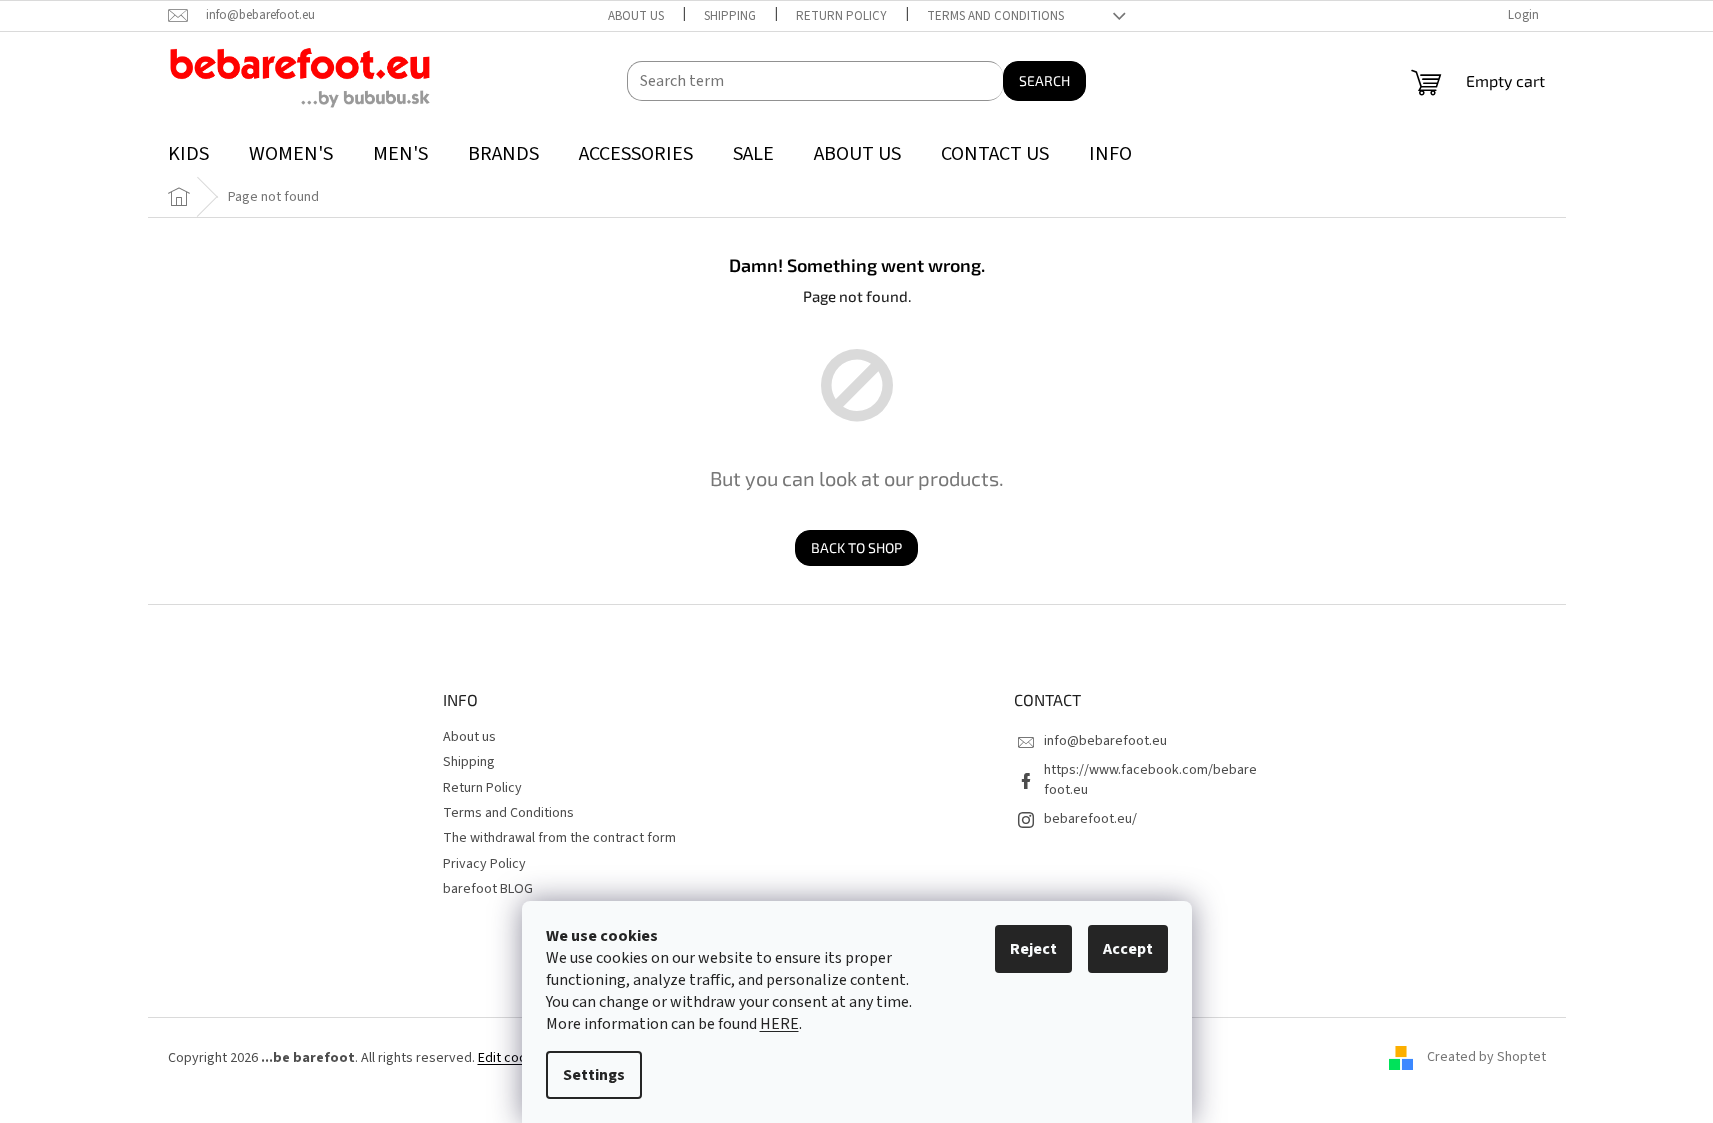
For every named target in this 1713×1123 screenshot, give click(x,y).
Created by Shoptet (1486, 1058)
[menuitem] (188, 154)
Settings (594, 1075)
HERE (779, 1024)
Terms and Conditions (995, 16)
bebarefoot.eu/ (1090, 819)
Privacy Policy (484, 864)
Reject (1033, 949)
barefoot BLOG (488, 889)
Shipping (730, 16)
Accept (1128, 949)
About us (636, 16)
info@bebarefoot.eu (1105, 741)
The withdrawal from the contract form (559, 838)
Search (1044, 80)
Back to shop (856, 547)
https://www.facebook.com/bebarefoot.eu (1150, 779)
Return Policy (841, 16)
